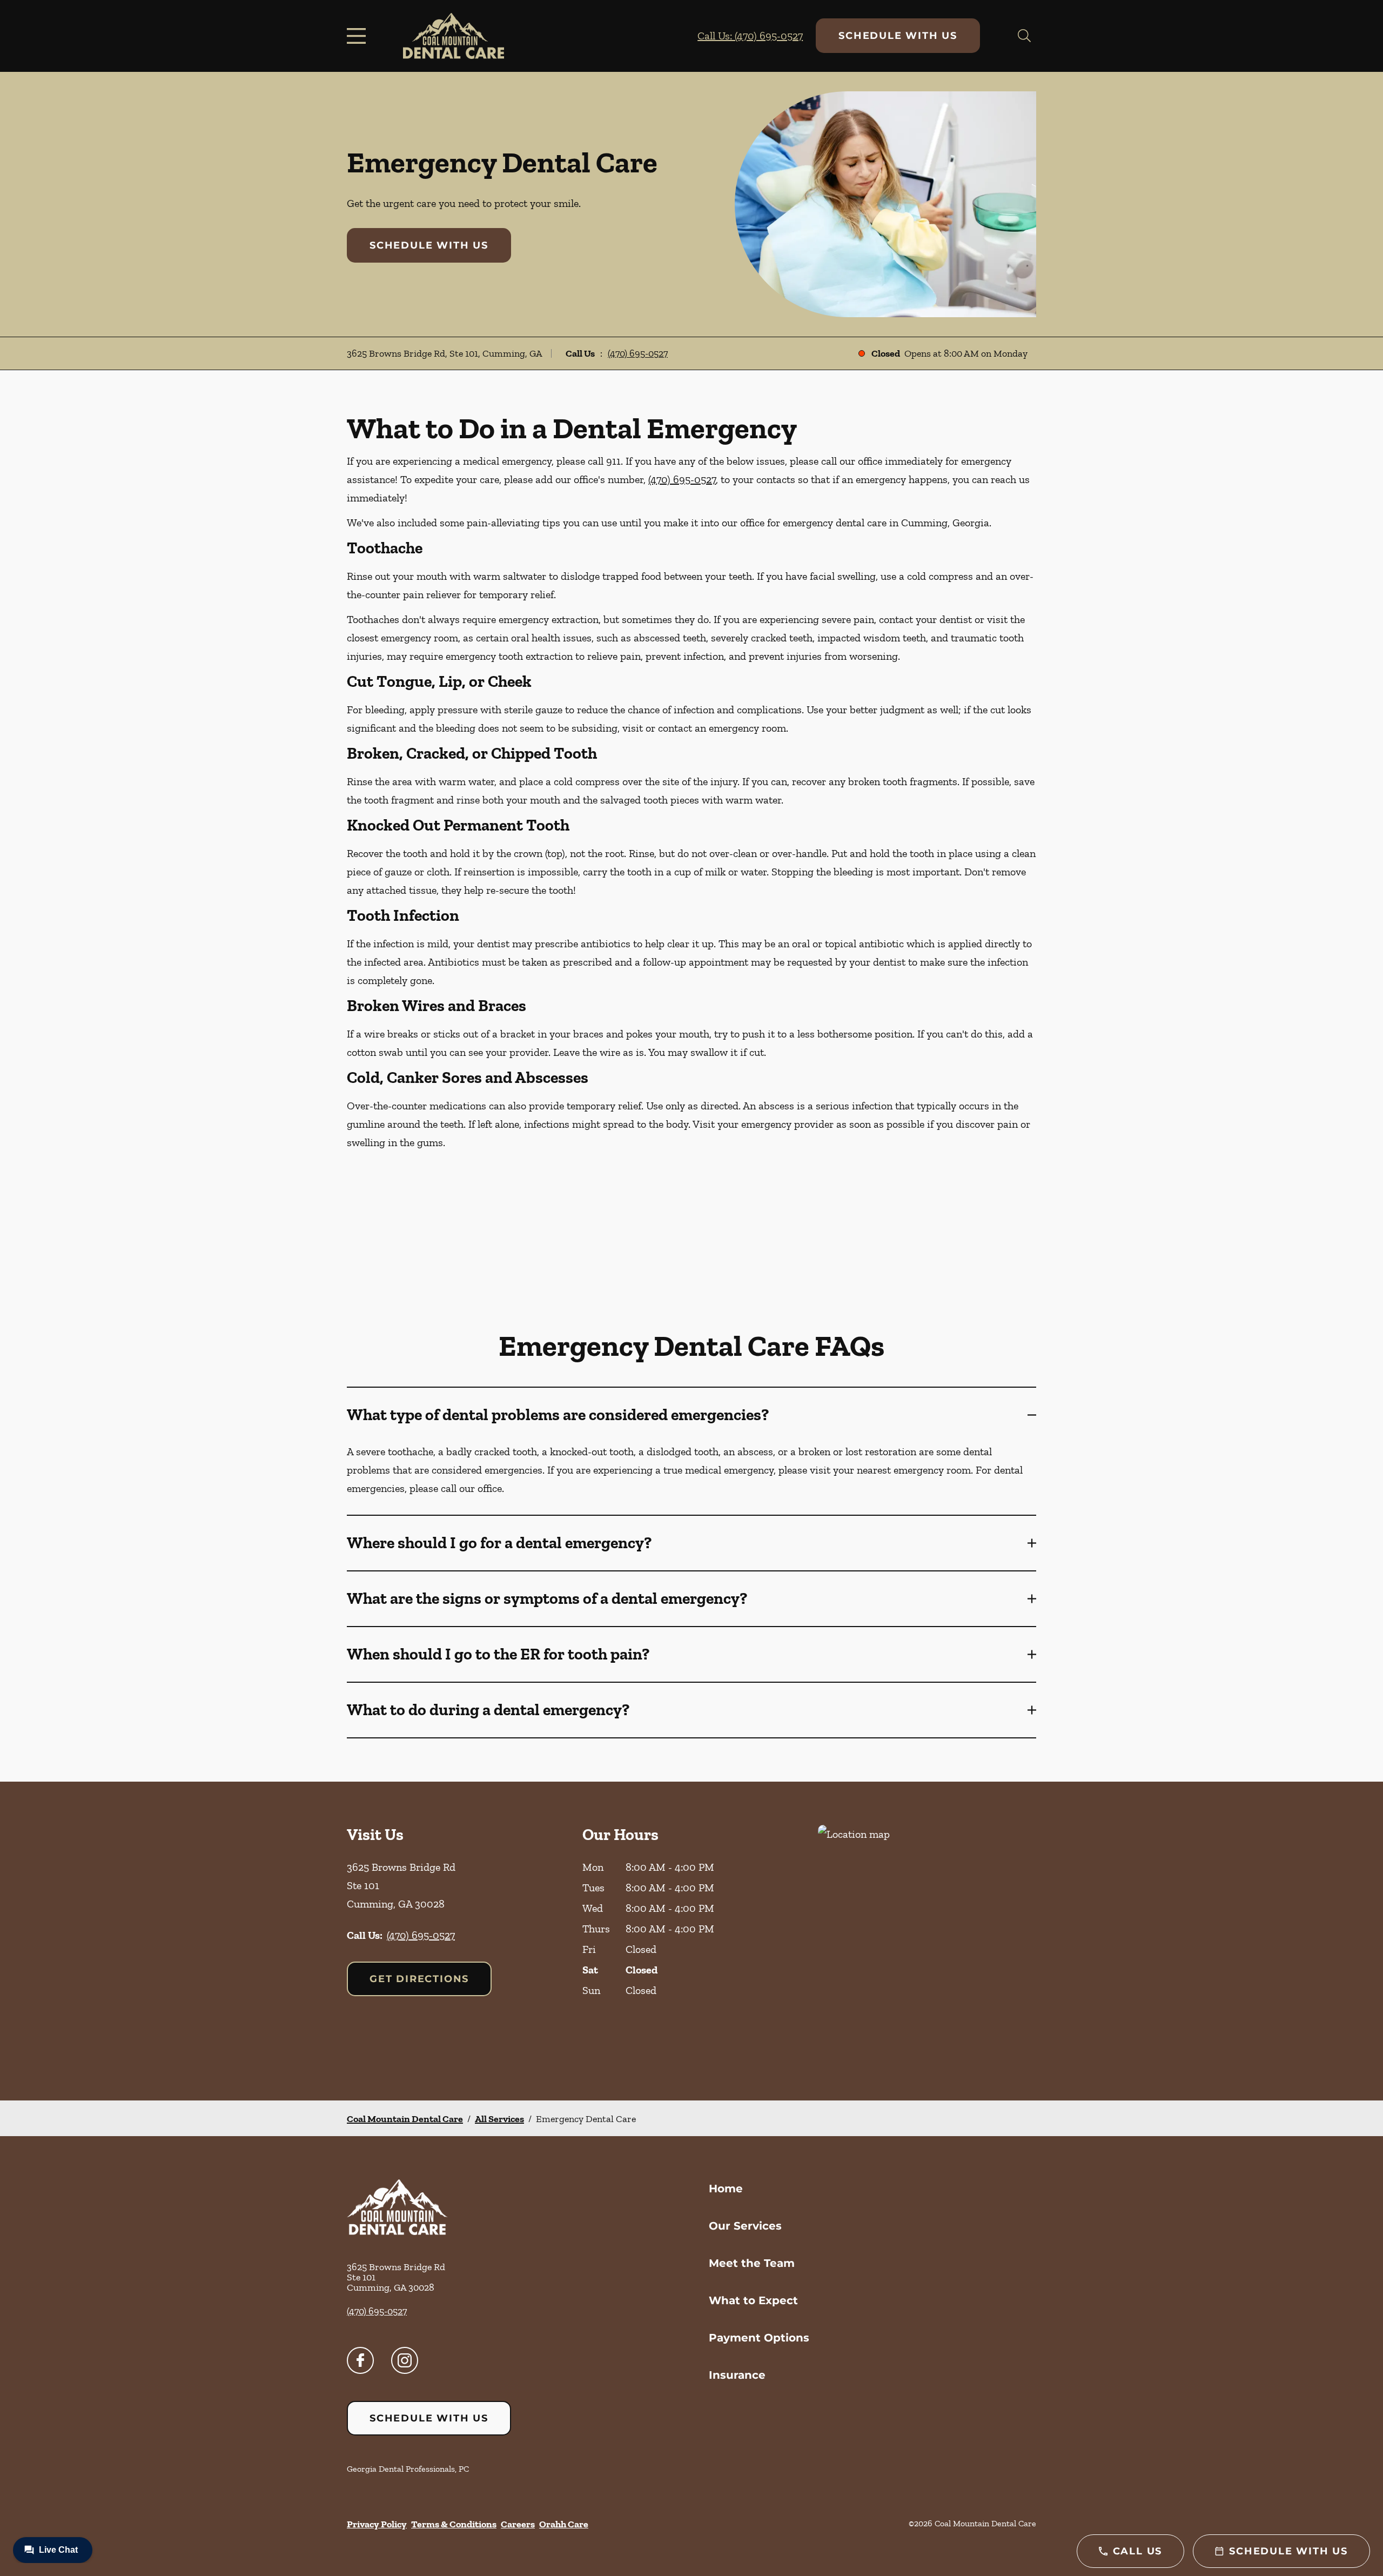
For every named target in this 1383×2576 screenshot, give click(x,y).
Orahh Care (564, 2524)
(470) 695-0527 (638, 353)
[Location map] (927, 1941)
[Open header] (359, 36)
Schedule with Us (898, 36)
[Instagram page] (405, 2360)
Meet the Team (752, 2263)
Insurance (737, 2375)
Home (726, 2189)
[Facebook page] (360, 2360)
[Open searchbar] (1024, 36)
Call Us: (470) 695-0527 (750, 36)
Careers (518, 2524)
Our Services (745, 2226)
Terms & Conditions (454, 2524)
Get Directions (419, 1979)
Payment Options (759, 2338)
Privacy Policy (377, 2524)
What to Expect (753, 2300)
